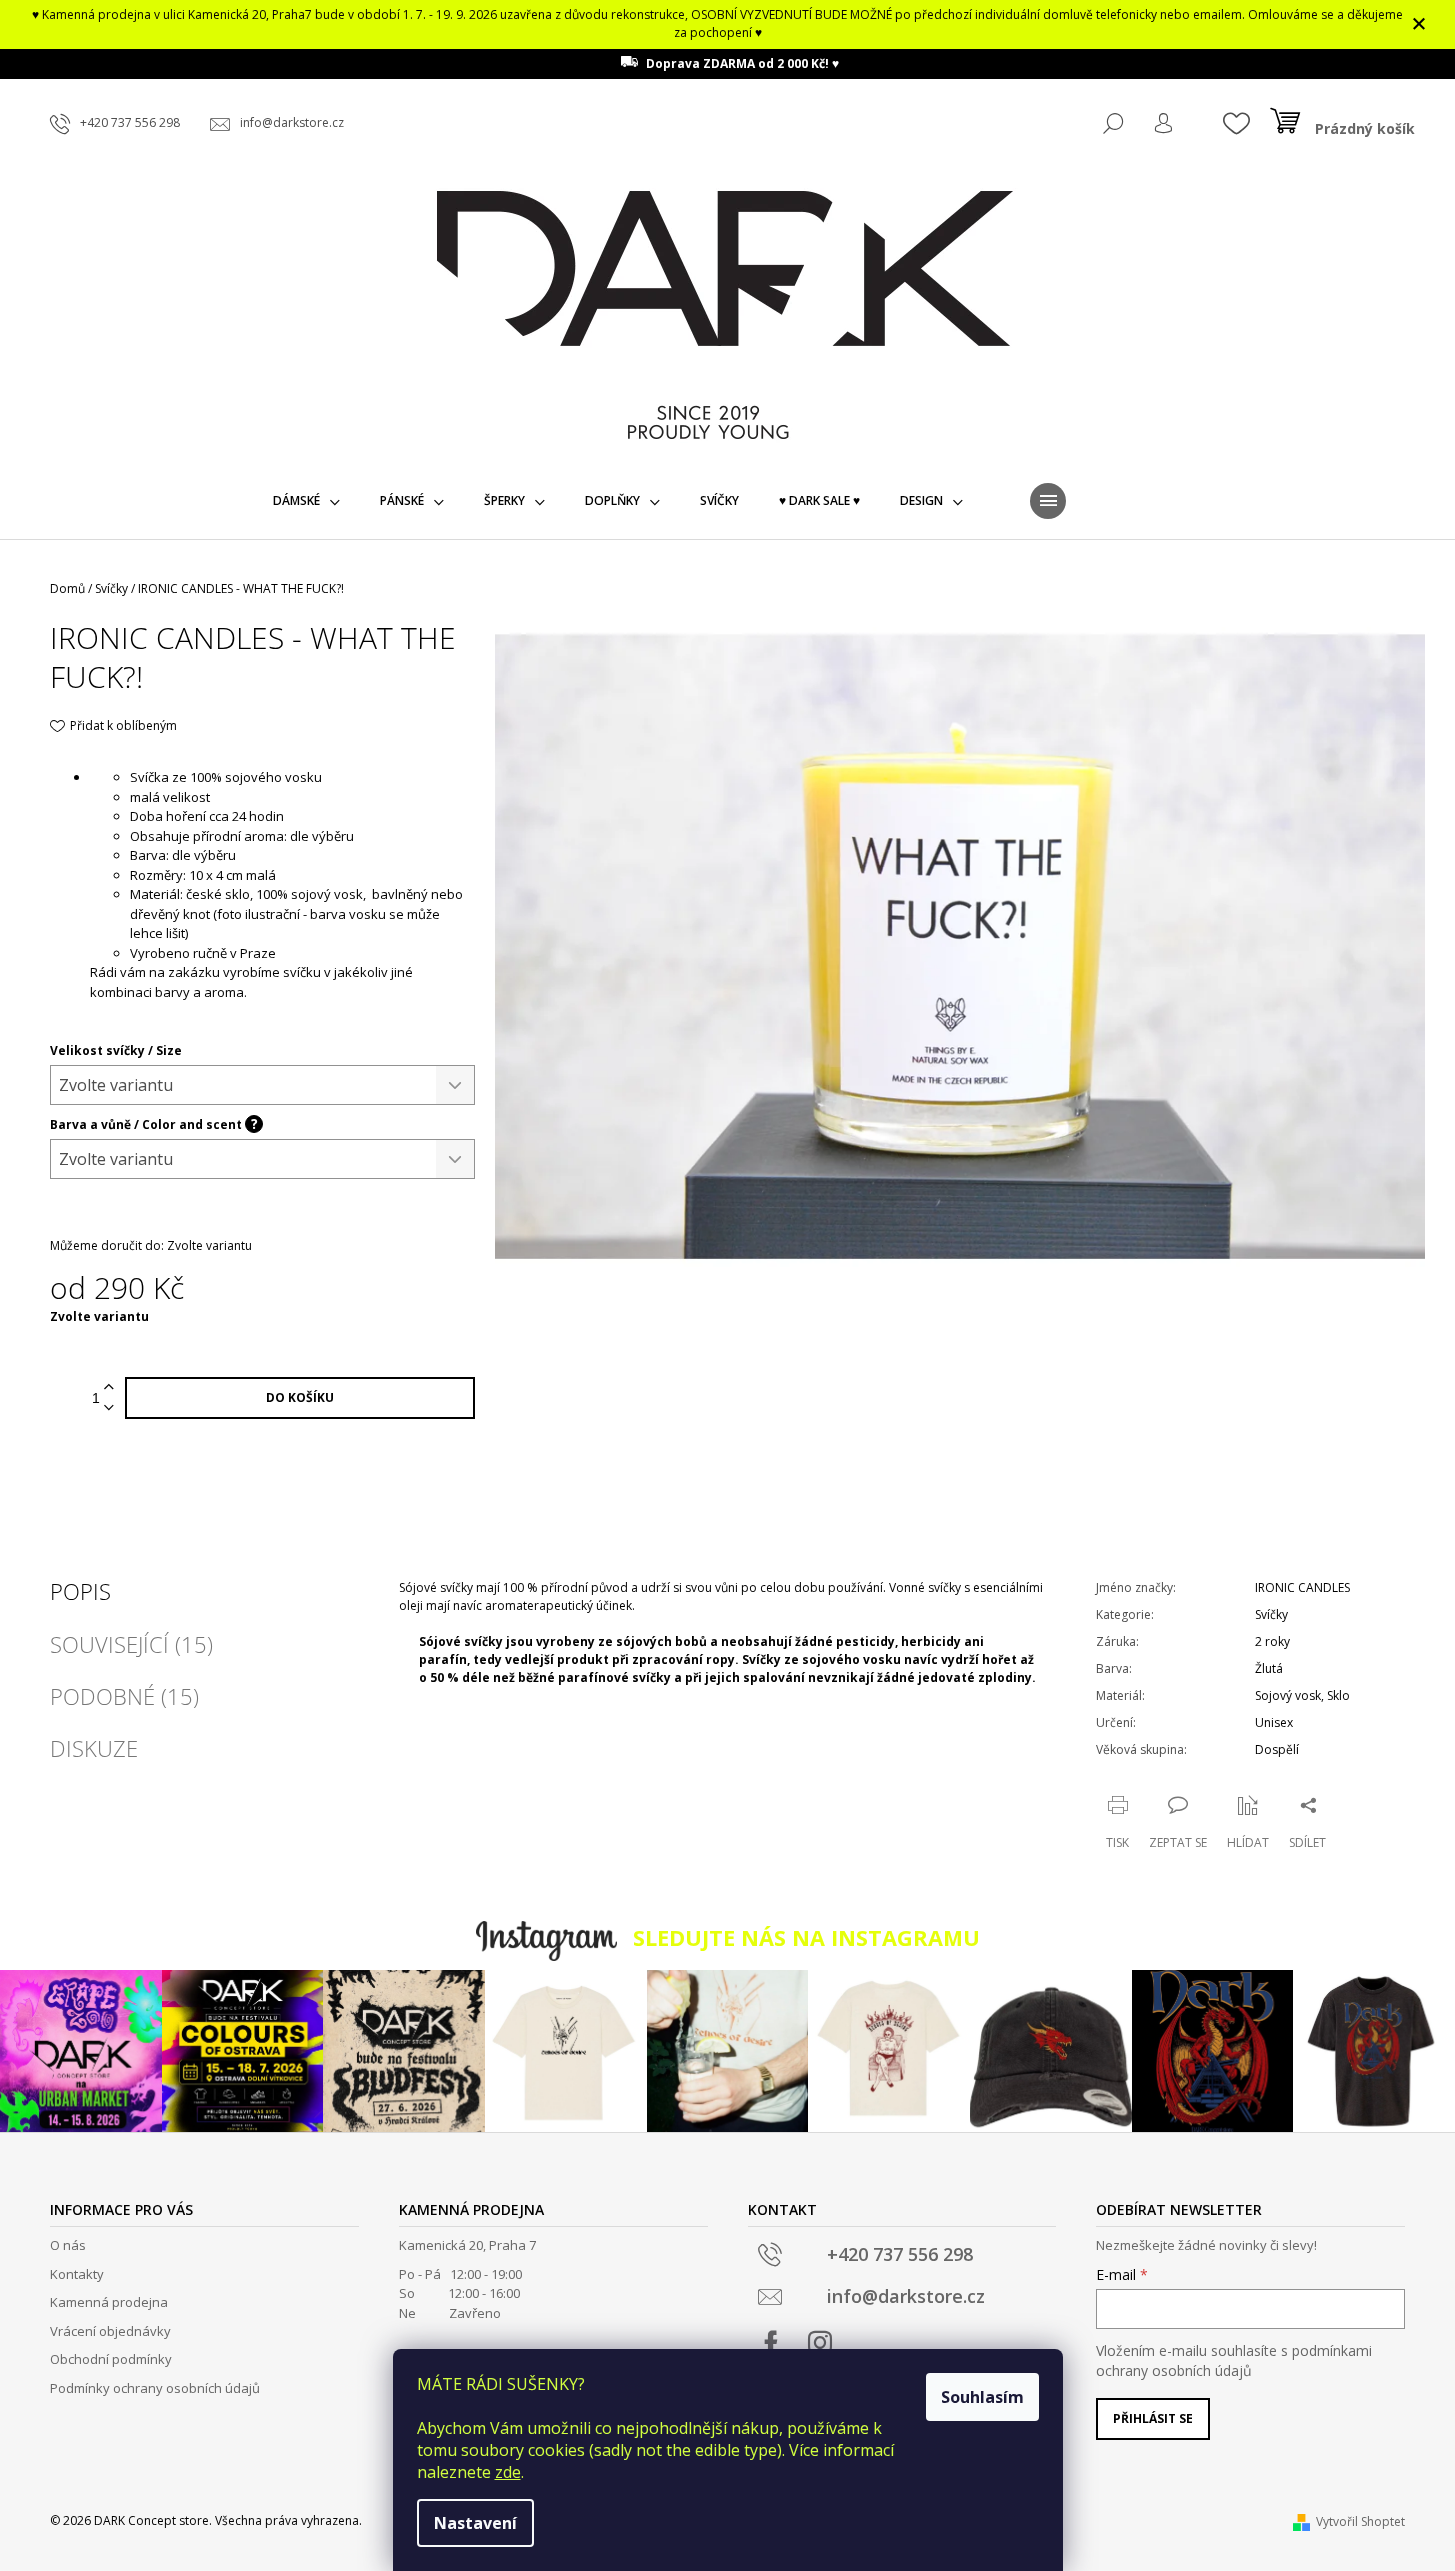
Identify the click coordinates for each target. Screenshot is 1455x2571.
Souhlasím (982, 2397)
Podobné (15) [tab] (124, 1696)
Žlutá (1269, 1668)
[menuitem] (306, 501)
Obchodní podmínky (111, 2359)
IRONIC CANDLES (1302, 1587)
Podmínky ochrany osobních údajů (155, 2388)
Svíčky (1271, 1614)
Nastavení (475, 2523)
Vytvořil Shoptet (1360, 2521)
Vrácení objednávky (110, 2331)
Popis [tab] (80, 1591)
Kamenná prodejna (109, 2302)
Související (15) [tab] (131, 1644)
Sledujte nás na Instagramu (806, 1937)
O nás (68, 2245)
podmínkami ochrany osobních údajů (1234, 2360)
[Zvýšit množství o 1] (109, 1387)
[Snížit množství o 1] (109, 1408)
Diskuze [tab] (94, 1748)
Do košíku (300, 1397)
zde (508, 2472)
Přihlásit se (1153, 2418)
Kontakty (77, 2274)
